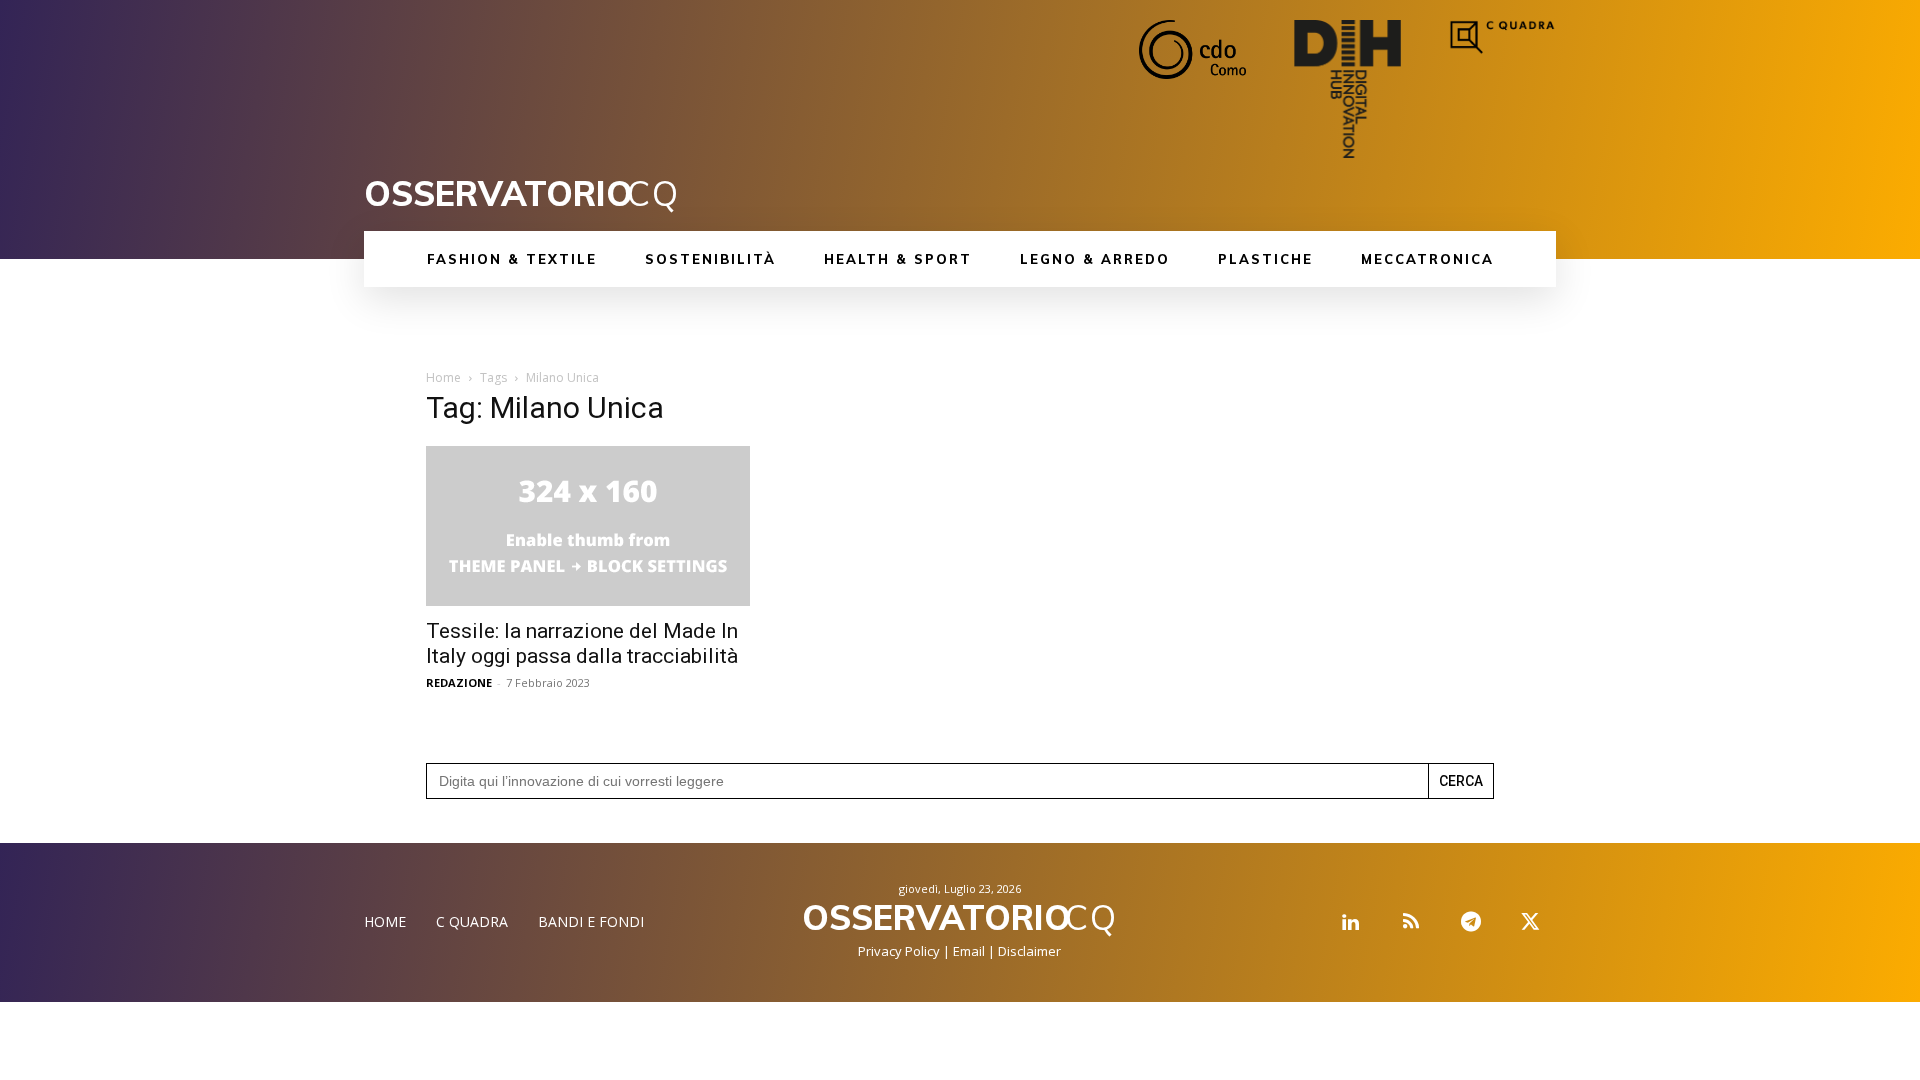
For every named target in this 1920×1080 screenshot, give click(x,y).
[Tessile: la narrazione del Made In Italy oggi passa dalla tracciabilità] (588, 526)
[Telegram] (1471, 923)
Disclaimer (1029, 951)
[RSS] (1411, 923)
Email (969, 951)
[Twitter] (1531, 923)
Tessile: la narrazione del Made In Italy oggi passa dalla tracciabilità (582, 643)
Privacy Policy (899, 951)
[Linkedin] (1351, 923)
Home (443, 377)
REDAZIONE (459, 682)
